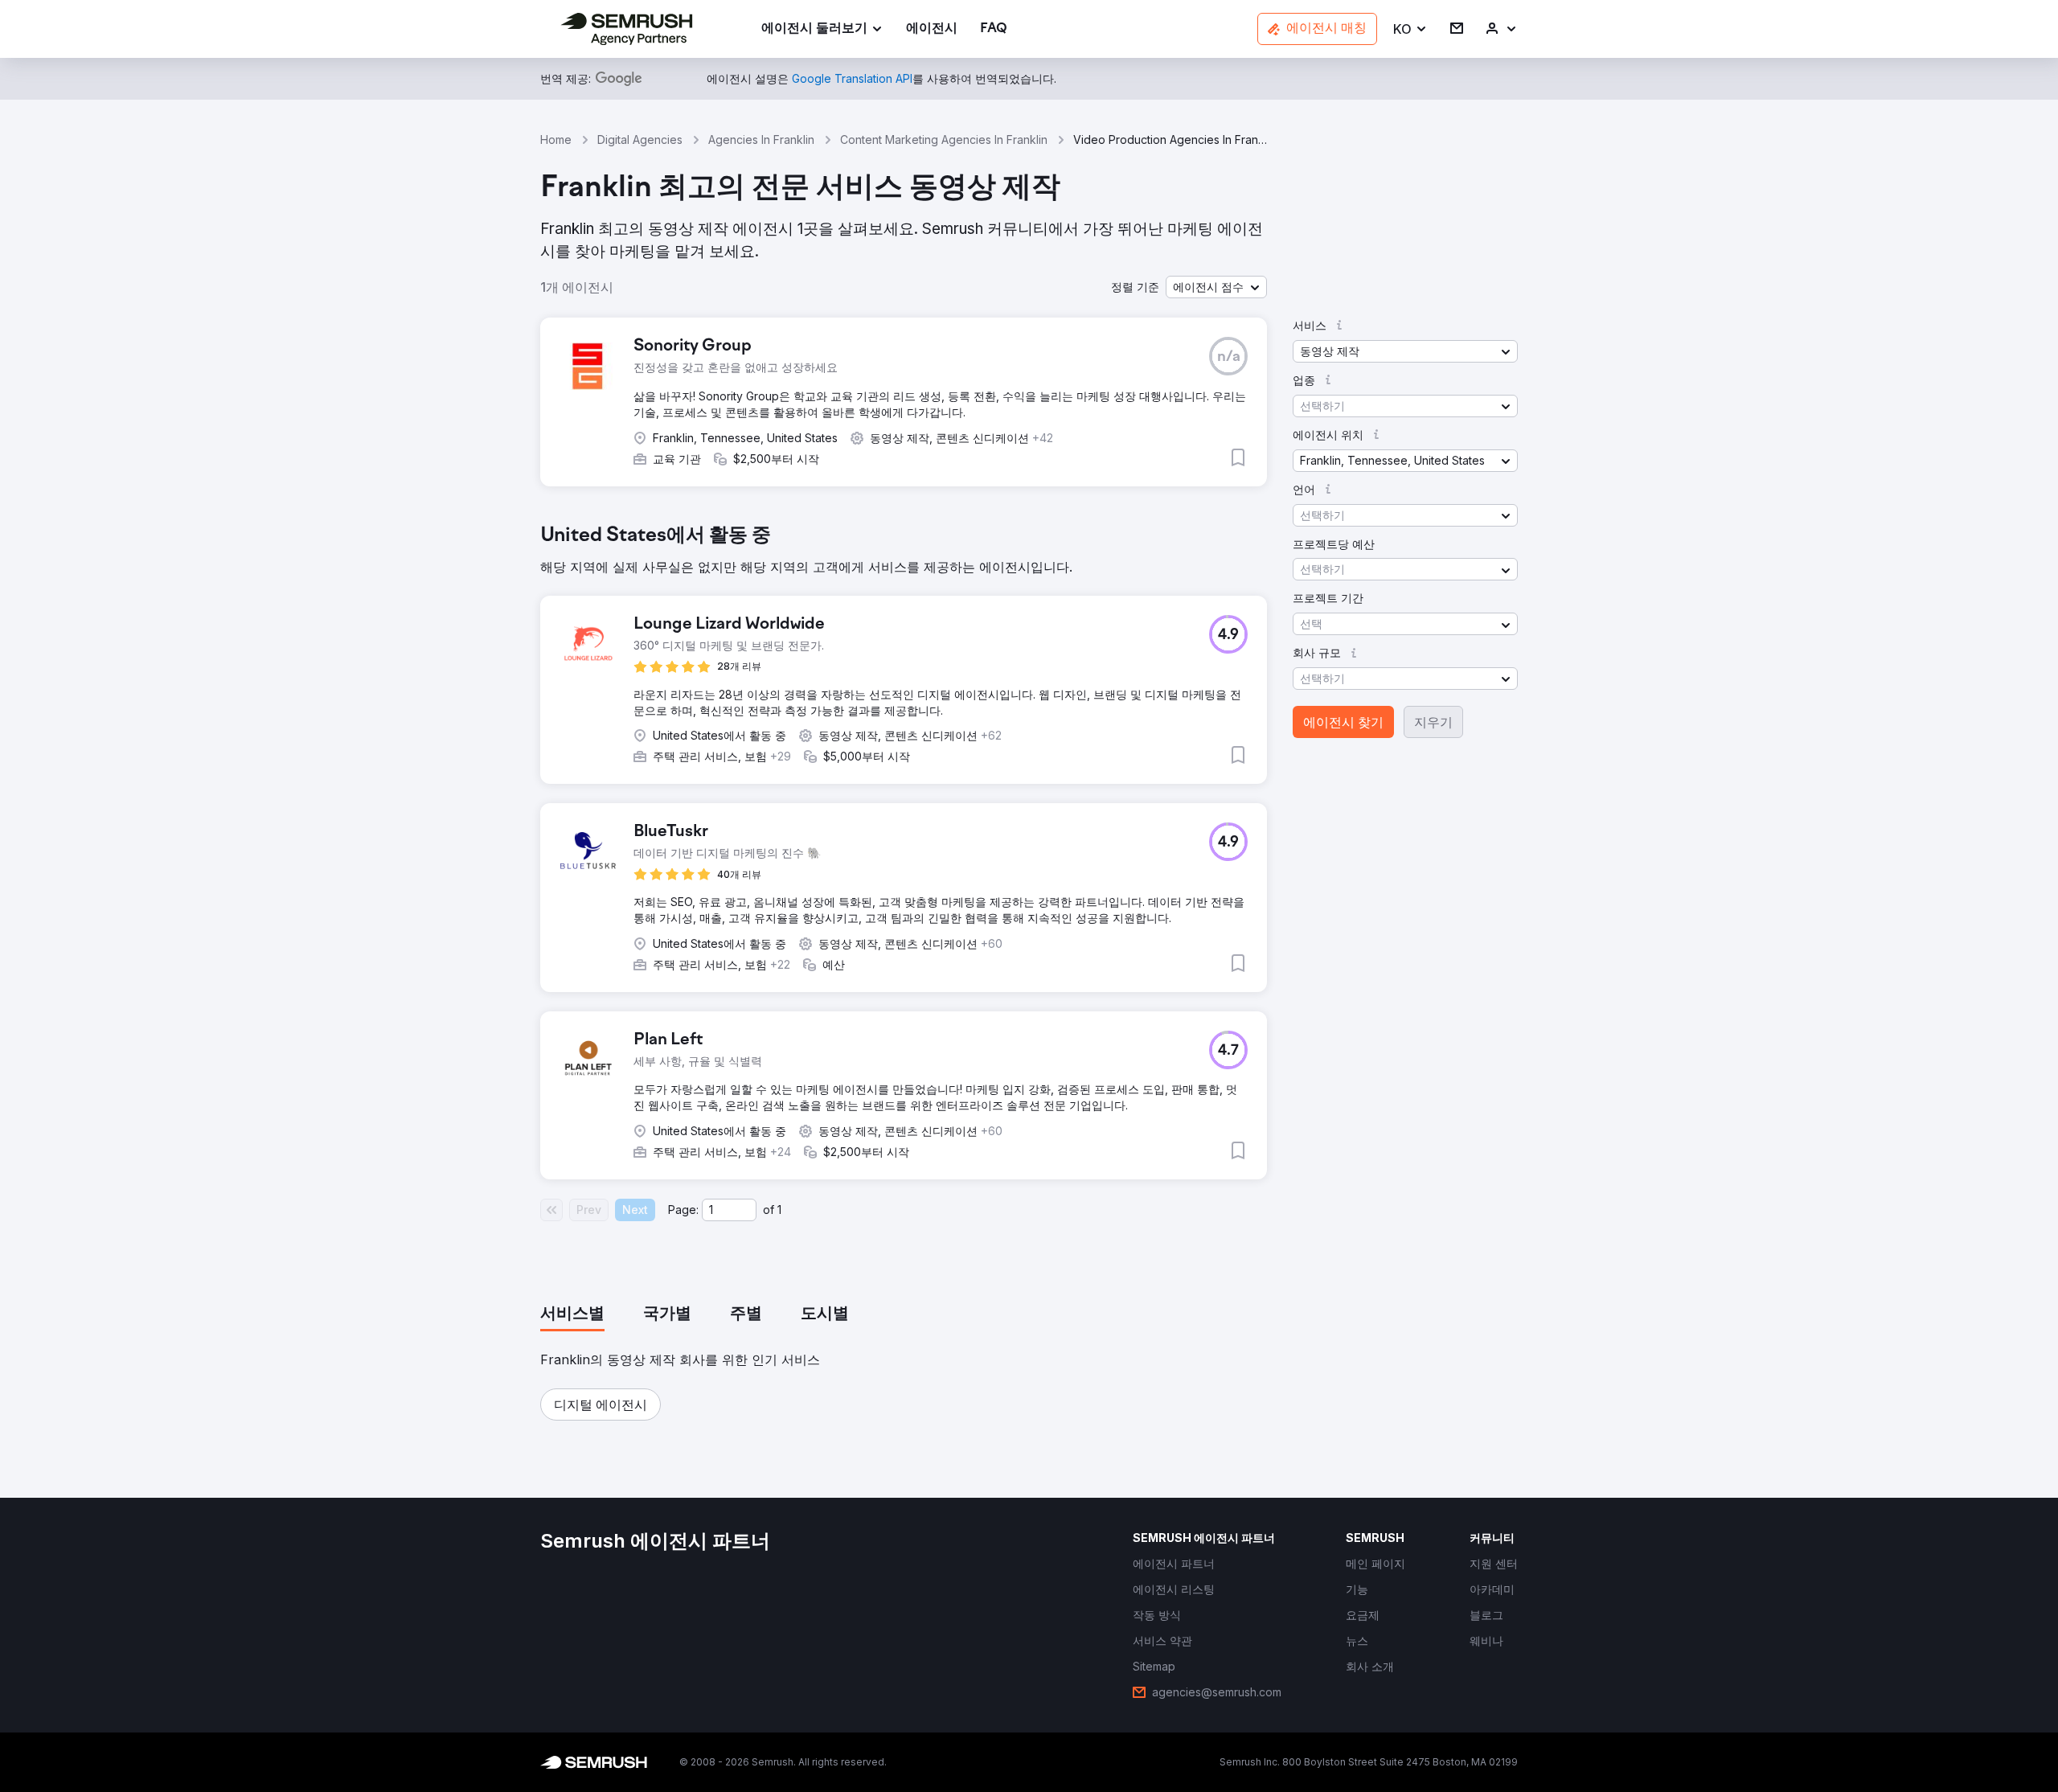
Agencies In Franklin (761, 139)
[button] (1410, 29)
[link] (932, 29)
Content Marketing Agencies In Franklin (944, 139)
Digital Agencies (640, 139)
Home (556, 139)
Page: (683, 1210)
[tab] (572, 1314)
